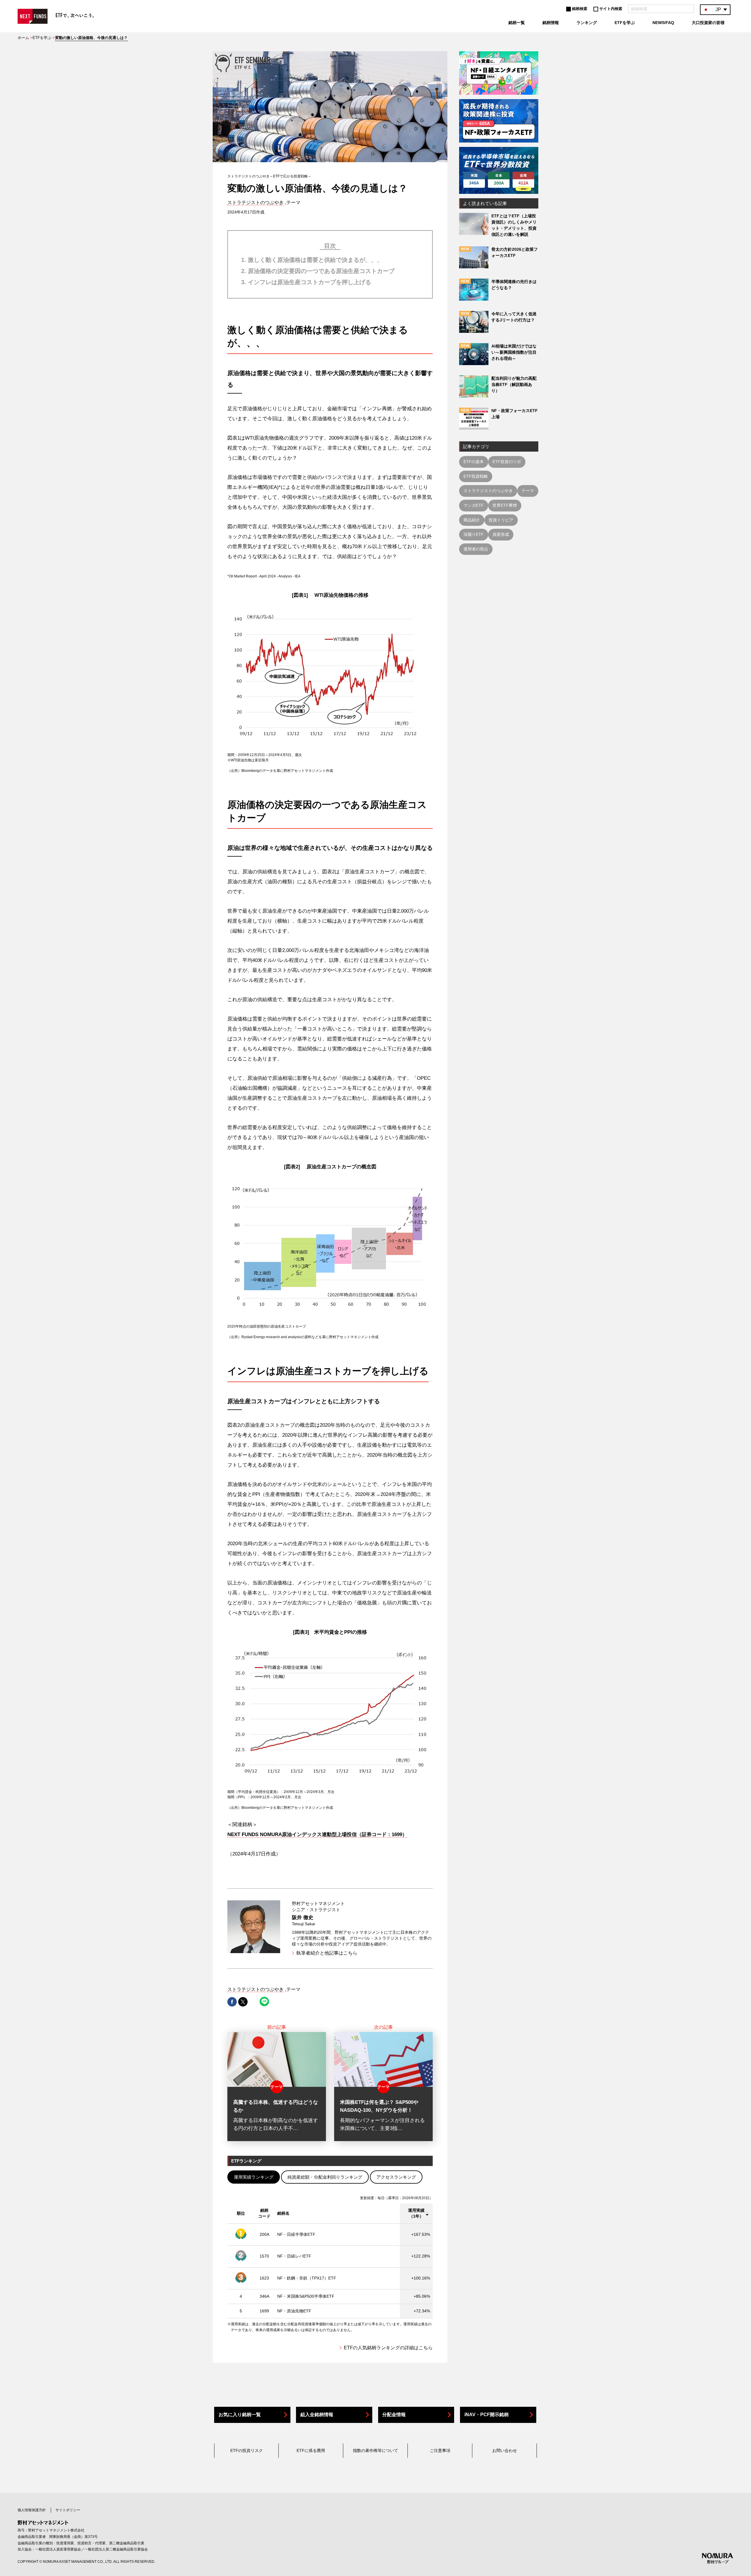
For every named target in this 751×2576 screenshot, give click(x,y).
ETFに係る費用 (311, 2450)
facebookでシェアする (232, 2002)
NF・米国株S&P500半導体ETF (306, 2296)
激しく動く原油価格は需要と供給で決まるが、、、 (315, 260)
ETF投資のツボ (507, 462)
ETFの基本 (474, 462)
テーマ (528, 491)
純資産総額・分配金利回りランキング (325, 2177)
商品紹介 (472, 520)
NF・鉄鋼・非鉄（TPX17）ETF (307, 2278)
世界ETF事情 (505, 505)
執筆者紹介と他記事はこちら (327, 1953)
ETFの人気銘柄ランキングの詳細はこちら (388, 2348)
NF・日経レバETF (294, 2256)
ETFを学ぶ (42, 38)
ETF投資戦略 (476, 476)
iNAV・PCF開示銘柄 (487, 2415)
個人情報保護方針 (32, 2510)
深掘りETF (474, 534)
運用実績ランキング (254, 2177)
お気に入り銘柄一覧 (240, 2415)
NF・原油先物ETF (294, 2311)
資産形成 (501, 534)
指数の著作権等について (375, 2450)
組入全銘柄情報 (317, 2415)
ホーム (23, 38)
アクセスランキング (396, 2177)
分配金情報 (394, 2415)
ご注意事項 (440, 2450)
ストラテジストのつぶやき (256, 202)
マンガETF (474, 505)
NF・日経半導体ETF (296, 2234)
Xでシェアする (243, 2002)
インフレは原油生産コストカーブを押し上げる (309, 282)
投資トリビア (501, 520)
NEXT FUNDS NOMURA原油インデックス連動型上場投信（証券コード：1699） (317, 1834)
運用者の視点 (476, 549)
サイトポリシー (68, 2510)
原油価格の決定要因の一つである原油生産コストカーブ (321, 271)
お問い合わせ (505, 2450)
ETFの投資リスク (247, 2450)
